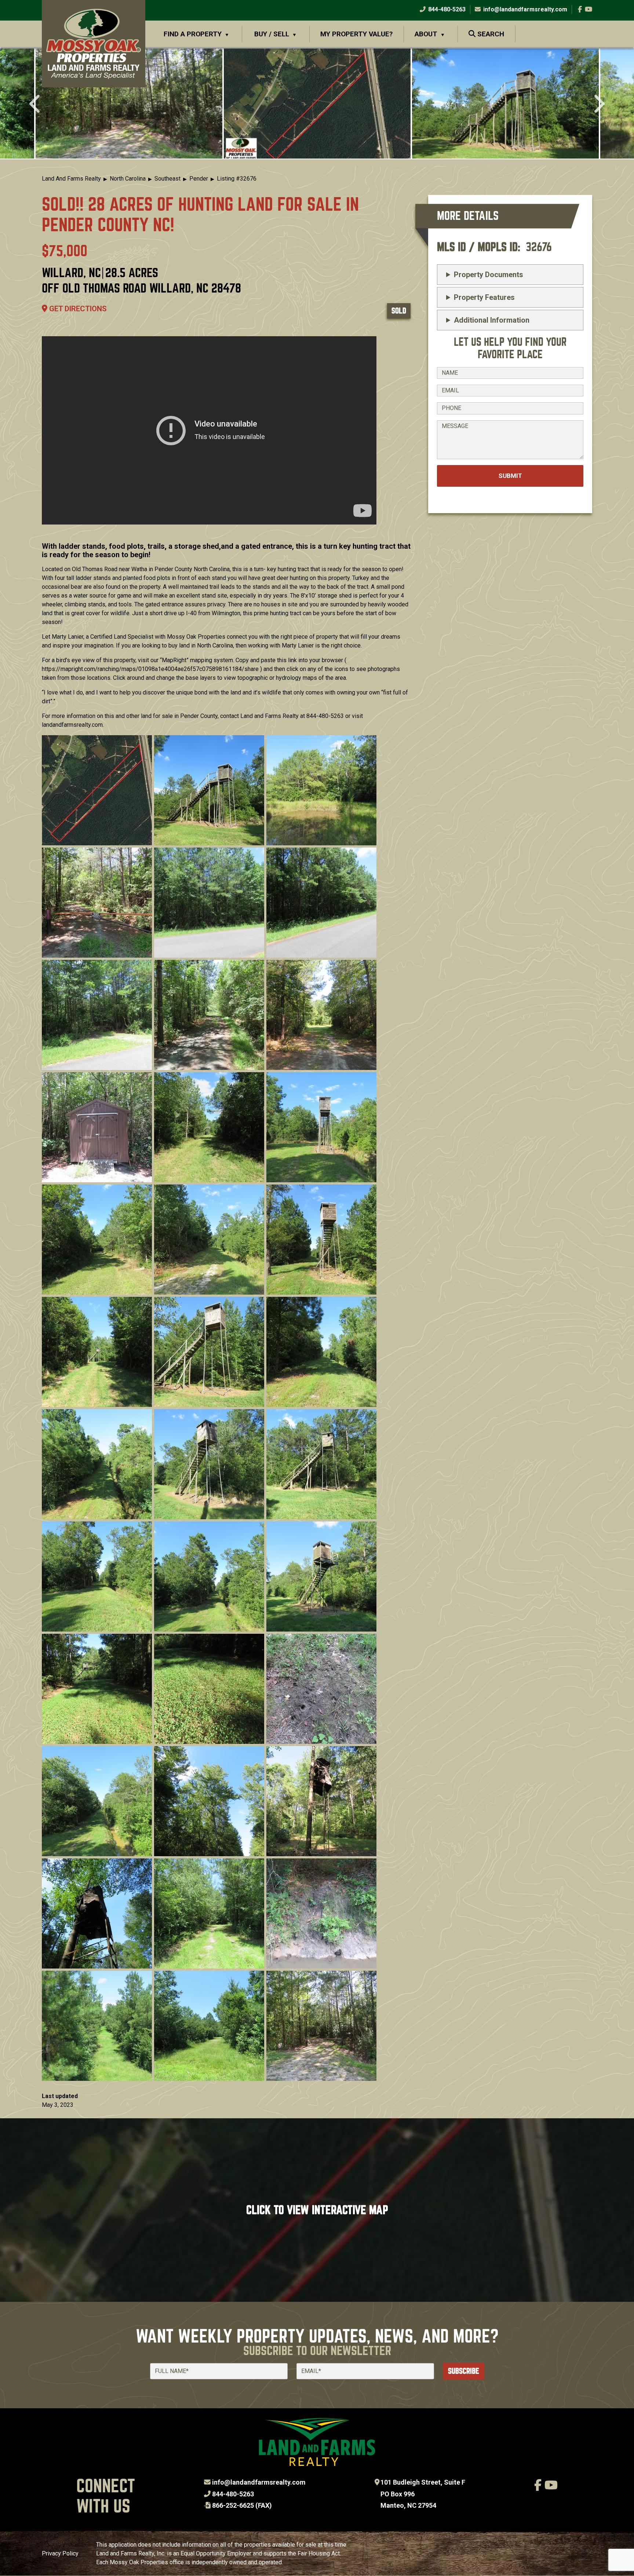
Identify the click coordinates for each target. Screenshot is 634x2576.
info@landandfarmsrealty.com (259, 2482)
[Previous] (36, 105)
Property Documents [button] (489, 275)
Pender (199, 179)
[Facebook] (580, 9)
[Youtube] (589, 9)
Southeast (167, 179)
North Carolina (128, 179)
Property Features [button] (484, 297)
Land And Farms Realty (71, 179)
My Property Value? (356, 34)
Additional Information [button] (492, 320)
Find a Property (193, 34)
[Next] (598, 105)
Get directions (77, 309)
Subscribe (464, 2371)
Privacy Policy (60, 2553)
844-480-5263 (446, 9)
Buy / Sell (272, 34)
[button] (129, 103)
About (426, 34)
